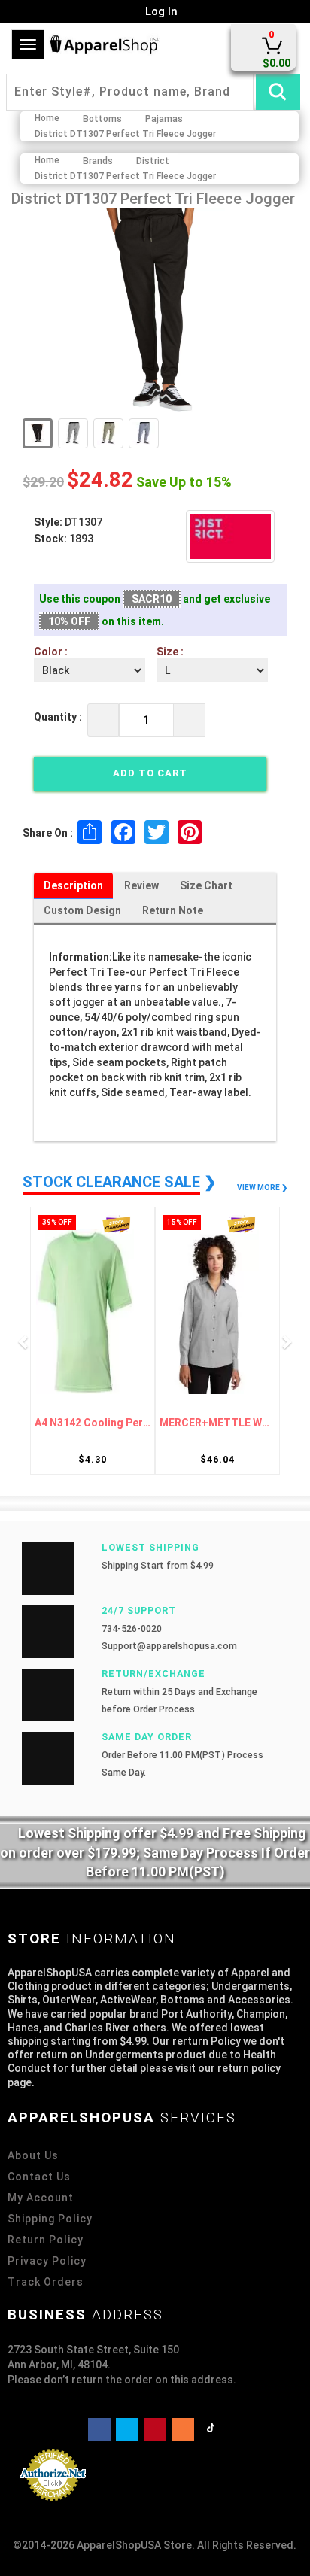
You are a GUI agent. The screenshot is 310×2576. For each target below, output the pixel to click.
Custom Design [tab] (82, 910)
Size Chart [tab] (206, 885)
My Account (41, 2198)
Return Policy (46, 2240)
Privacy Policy (47, 2261)
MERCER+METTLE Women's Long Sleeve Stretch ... (99, 1423)
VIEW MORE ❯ (262, 1188)
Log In (160, 11)
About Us (33, 2155)
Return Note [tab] (173, 910)
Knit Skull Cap (224, 1423)
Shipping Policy (50, 2219)
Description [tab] (73, 885)
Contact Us (39, 2177)
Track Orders (46, 2282)
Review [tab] (141, 885)
